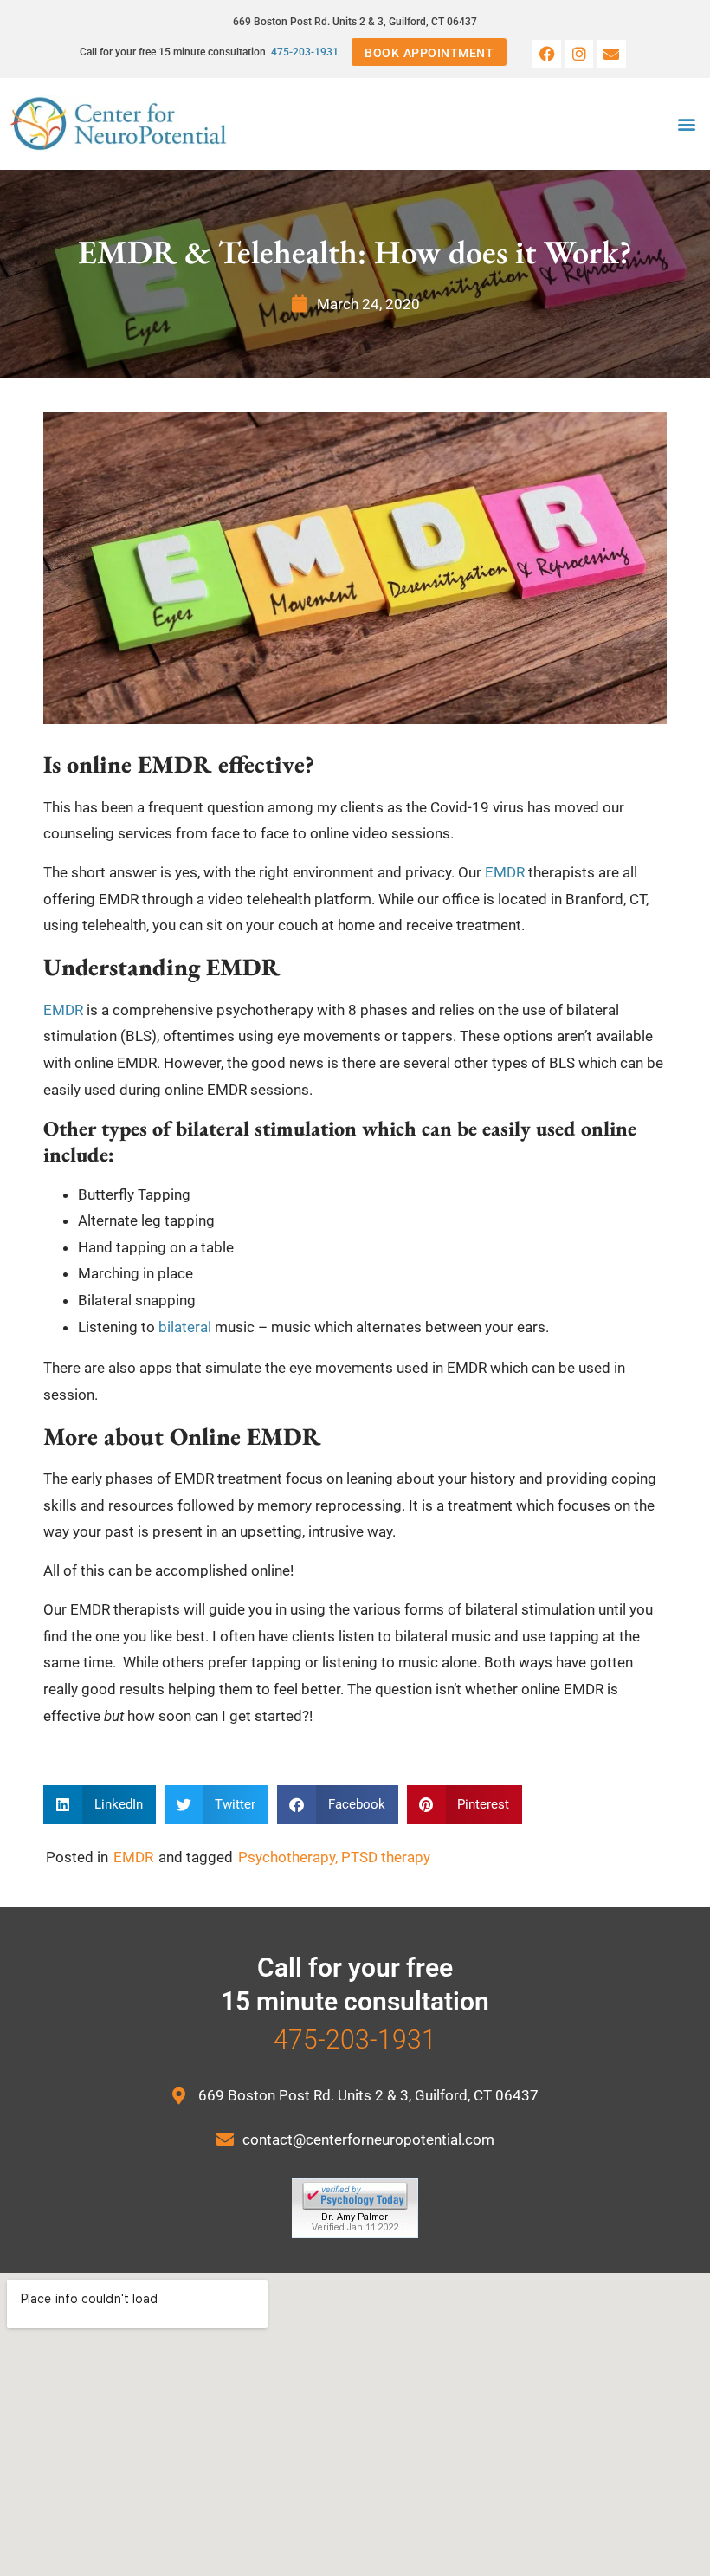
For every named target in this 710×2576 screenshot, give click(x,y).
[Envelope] (611, 54)
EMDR (505, 872)
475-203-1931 (305, 52)
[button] (687, 124)
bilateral (185, 1327)
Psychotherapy (287, 1857)
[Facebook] (546, 54)
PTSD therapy (386, 1857)
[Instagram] (579, 54)
